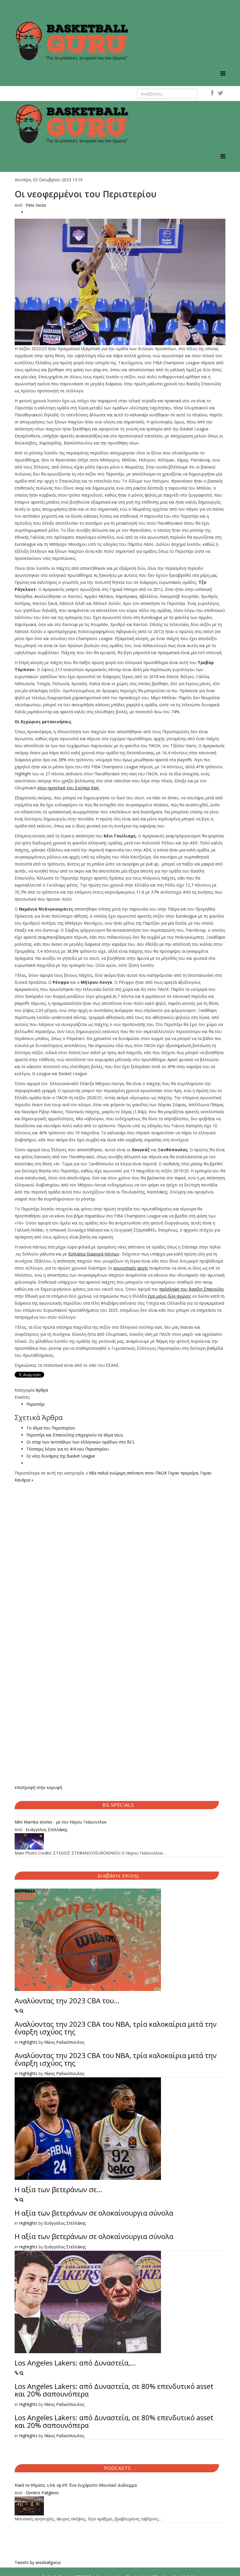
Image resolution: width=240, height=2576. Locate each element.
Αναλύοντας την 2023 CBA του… (67, 2001)
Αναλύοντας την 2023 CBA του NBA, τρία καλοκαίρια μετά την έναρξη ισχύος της (116, 2028)
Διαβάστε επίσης (118, 1876)
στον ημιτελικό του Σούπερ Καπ (68, 788)
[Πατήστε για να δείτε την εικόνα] (120, 282)
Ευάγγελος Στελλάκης (47, 1830)
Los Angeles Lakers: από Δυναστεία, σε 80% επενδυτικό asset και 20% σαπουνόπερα (114, 2390)
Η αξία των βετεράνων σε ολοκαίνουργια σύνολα (94, 2213)
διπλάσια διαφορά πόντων (94, 1254)
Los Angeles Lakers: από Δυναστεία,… (75, 2363)
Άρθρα (42, 1390)
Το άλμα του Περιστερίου (51, 1428)
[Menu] (223, 73)
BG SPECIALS (118, 1805)
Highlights (28, 2042)
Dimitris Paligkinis (42, 2493)
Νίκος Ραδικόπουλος (64, 2042)
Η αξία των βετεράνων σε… (58, 2189)
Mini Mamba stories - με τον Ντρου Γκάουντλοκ (61, 1822)
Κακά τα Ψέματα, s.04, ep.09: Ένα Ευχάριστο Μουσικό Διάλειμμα (76, 2485)
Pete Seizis (36, 205)
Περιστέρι (36, 1404)
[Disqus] (120, 1557)
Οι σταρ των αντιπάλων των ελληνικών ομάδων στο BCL (81, 1442)
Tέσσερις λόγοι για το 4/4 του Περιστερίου (68, 1449)
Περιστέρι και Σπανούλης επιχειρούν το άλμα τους (75, 1435)
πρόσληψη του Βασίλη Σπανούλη (191, 1289)
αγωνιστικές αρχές (131, 1268)
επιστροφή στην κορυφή (38, 1787)
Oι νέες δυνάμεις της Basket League (61, 1456)
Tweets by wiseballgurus (38, 2562)
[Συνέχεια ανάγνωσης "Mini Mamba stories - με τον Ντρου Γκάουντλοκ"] (120, 1841)
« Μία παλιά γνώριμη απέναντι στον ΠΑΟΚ (126, 1473)
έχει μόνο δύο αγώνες (169, 1296)
